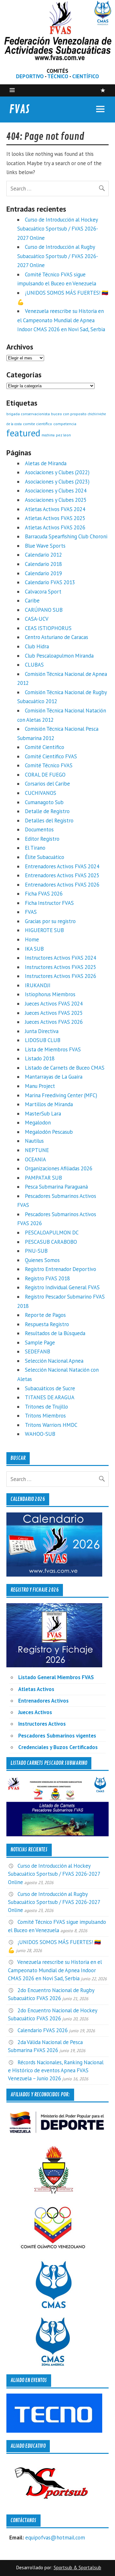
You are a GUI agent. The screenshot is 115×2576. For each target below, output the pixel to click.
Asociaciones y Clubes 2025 (56, 500)
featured (23, 433)
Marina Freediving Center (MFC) (61, 1095)
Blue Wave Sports (45, 546)
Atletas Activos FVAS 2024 (55, 509)
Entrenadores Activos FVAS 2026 (62, 885)
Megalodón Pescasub (49, 1132)
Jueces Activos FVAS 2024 (54, 1004)
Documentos (39, 829)
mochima (48, 435)
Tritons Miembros (45, 1416)
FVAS (19, 109)
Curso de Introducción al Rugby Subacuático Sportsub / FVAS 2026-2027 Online (58, 256)
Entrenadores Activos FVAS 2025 (62, 875)
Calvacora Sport (43, 592)
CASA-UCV (37, 619)
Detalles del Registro (49, 821)
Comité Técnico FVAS (49, 765)
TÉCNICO (58, 76)
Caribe (32, 601)
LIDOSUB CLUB (43, 1040)
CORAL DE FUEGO (45, 775)
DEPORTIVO (30, 76)
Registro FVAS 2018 (47, 1278)
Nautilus (34, 1141)
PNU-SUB (36, 1251)
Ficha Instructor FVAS (49, 903)
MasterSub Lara (43, 1114)
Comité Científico (45, 747)
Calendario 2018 (43, 564)
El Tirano (35, 848)
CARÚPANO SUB (44, 610)
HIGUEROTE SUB (44, 930)
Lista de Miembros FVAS (53, 1049)
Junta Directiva (42, 1031)
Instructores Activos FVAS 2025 (61, 967)
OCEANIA (35, 1159)
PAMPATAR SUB (43, 1178)
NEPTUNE (37, 1150)
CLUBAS (34, 665)
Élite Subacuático (45, 857)
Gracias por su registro (50, 921)
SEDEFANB (38, 1351)
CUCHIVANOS (41, 793)
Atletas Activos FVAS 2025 (55, 518)
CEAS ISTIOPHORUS (48, 628)
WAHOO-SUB (40, 1434)
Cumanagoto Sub (44, 802)
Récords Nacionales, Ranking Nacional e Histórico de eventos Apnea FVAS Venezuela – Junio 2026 (56, 2070)
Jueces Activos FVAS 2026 (54, 1022)
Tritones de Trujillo (46, 1407)
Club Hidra (37, 646)
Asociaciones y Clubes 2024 (56, 491)
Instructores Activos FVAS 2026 (61, 976)
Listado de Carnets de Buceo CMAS (65, 1068)
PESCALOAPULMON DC (52, 1233)
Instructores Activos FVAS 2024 (61, 958)
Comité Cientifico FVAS (51, 756)
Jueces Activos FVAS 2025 (54, 1013)
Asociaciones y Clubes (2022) (57, 472)
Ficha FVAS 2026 (44, 894)
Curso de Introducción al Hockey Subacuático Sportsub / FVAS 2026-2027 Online (58, 229)
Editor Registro (42, 839)
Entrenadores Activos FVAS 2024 (62, 866)
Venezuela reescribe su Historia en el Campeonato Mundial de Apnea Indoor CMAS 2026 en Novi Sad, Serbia (61, 320)
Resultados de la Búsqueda (55, 1333)
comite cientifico (38, 424)
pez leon (63, 435)
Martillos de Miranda (49, 1104)
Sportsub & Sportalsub (77, 2568)
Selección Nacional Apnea (54, 1361)
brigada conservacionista (28, 414)
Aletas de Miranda (46, 463)
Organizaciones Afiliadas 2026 (59, 1168)
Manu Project (40, 1086)
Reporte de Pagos (45, 1315)
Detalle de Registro (47, 811)
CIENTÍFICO (86, 76)
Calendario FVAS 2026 (43, 2030)
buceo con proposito (69, 414)
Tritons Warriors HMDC (51, 1425)
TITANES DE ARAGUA (50, 1397)
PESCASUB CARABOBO (51, 1242)
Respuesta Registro (47, 1324)
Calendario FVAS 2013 (50, 582)
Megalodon (38, 1123)
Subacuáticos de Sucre (50, 1388)
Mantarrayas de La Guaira (54, 1077)
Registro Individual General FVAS (62, 1287)
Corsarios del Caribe (47, 784)
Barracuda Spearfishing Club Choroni (66, 536)
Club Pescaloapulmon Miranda (59, 656)
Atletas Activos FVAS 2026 (55, 527)
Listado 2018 (40, 1058)
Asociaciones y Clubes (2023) (57, 482)
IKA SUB (34, 949)
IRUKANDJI (38, 985)
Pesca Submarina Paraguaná (56, 1187)
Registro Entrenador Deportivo (61, 1269)
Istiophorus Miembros (50, 994)
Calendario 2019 (43, 573)
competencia (65, 424)
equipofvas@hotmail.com (55, 2538)
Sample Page (40, 1343)
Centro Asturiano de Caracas (57, 637)
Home (32, 939)
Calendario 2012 (43, 555)
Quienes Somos (42, 1260)
